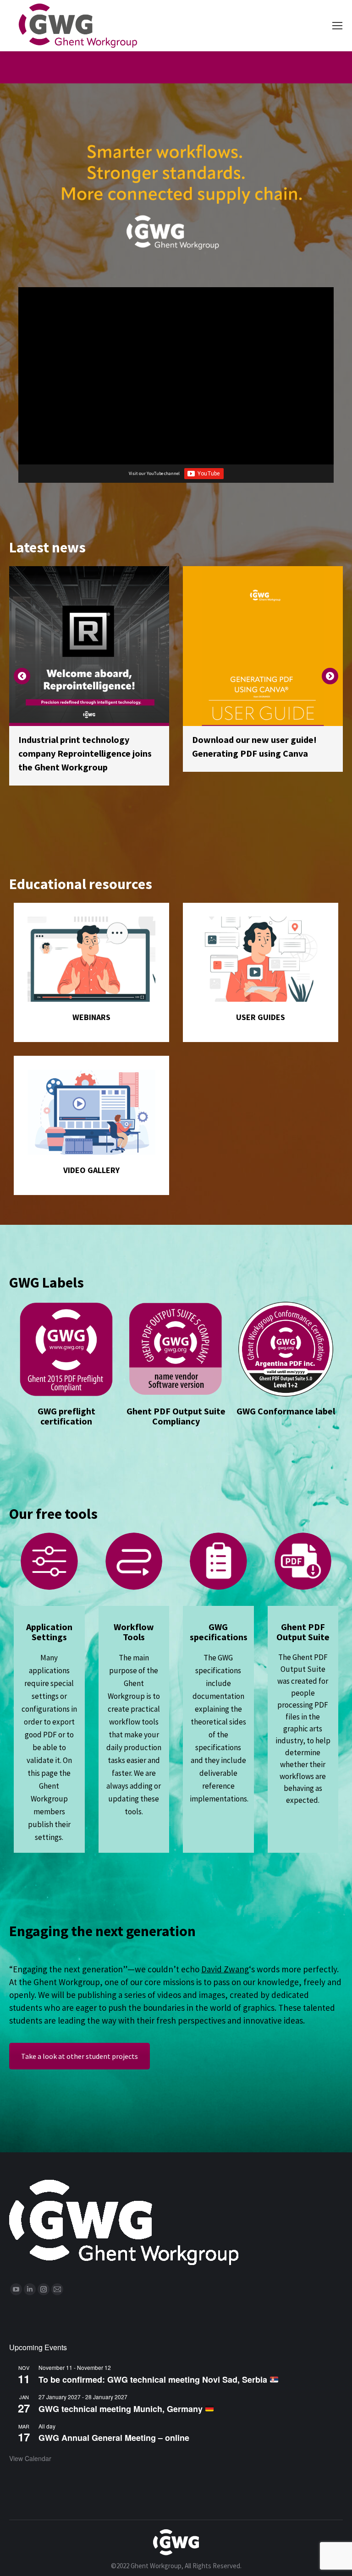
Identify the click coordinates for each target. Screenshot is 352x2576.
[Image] (91, 959)
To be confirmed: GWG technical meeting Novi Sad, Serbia (154, 2380)
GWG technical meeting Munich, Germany (122, 2409)
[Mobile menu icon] (337, 26)
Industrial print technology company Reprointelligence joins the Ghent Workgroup (85, 753)
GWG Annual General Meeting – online (114, 2438)
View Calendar (30, 2458)
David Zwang (225, 1969)
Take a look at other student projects (80, 2056)
